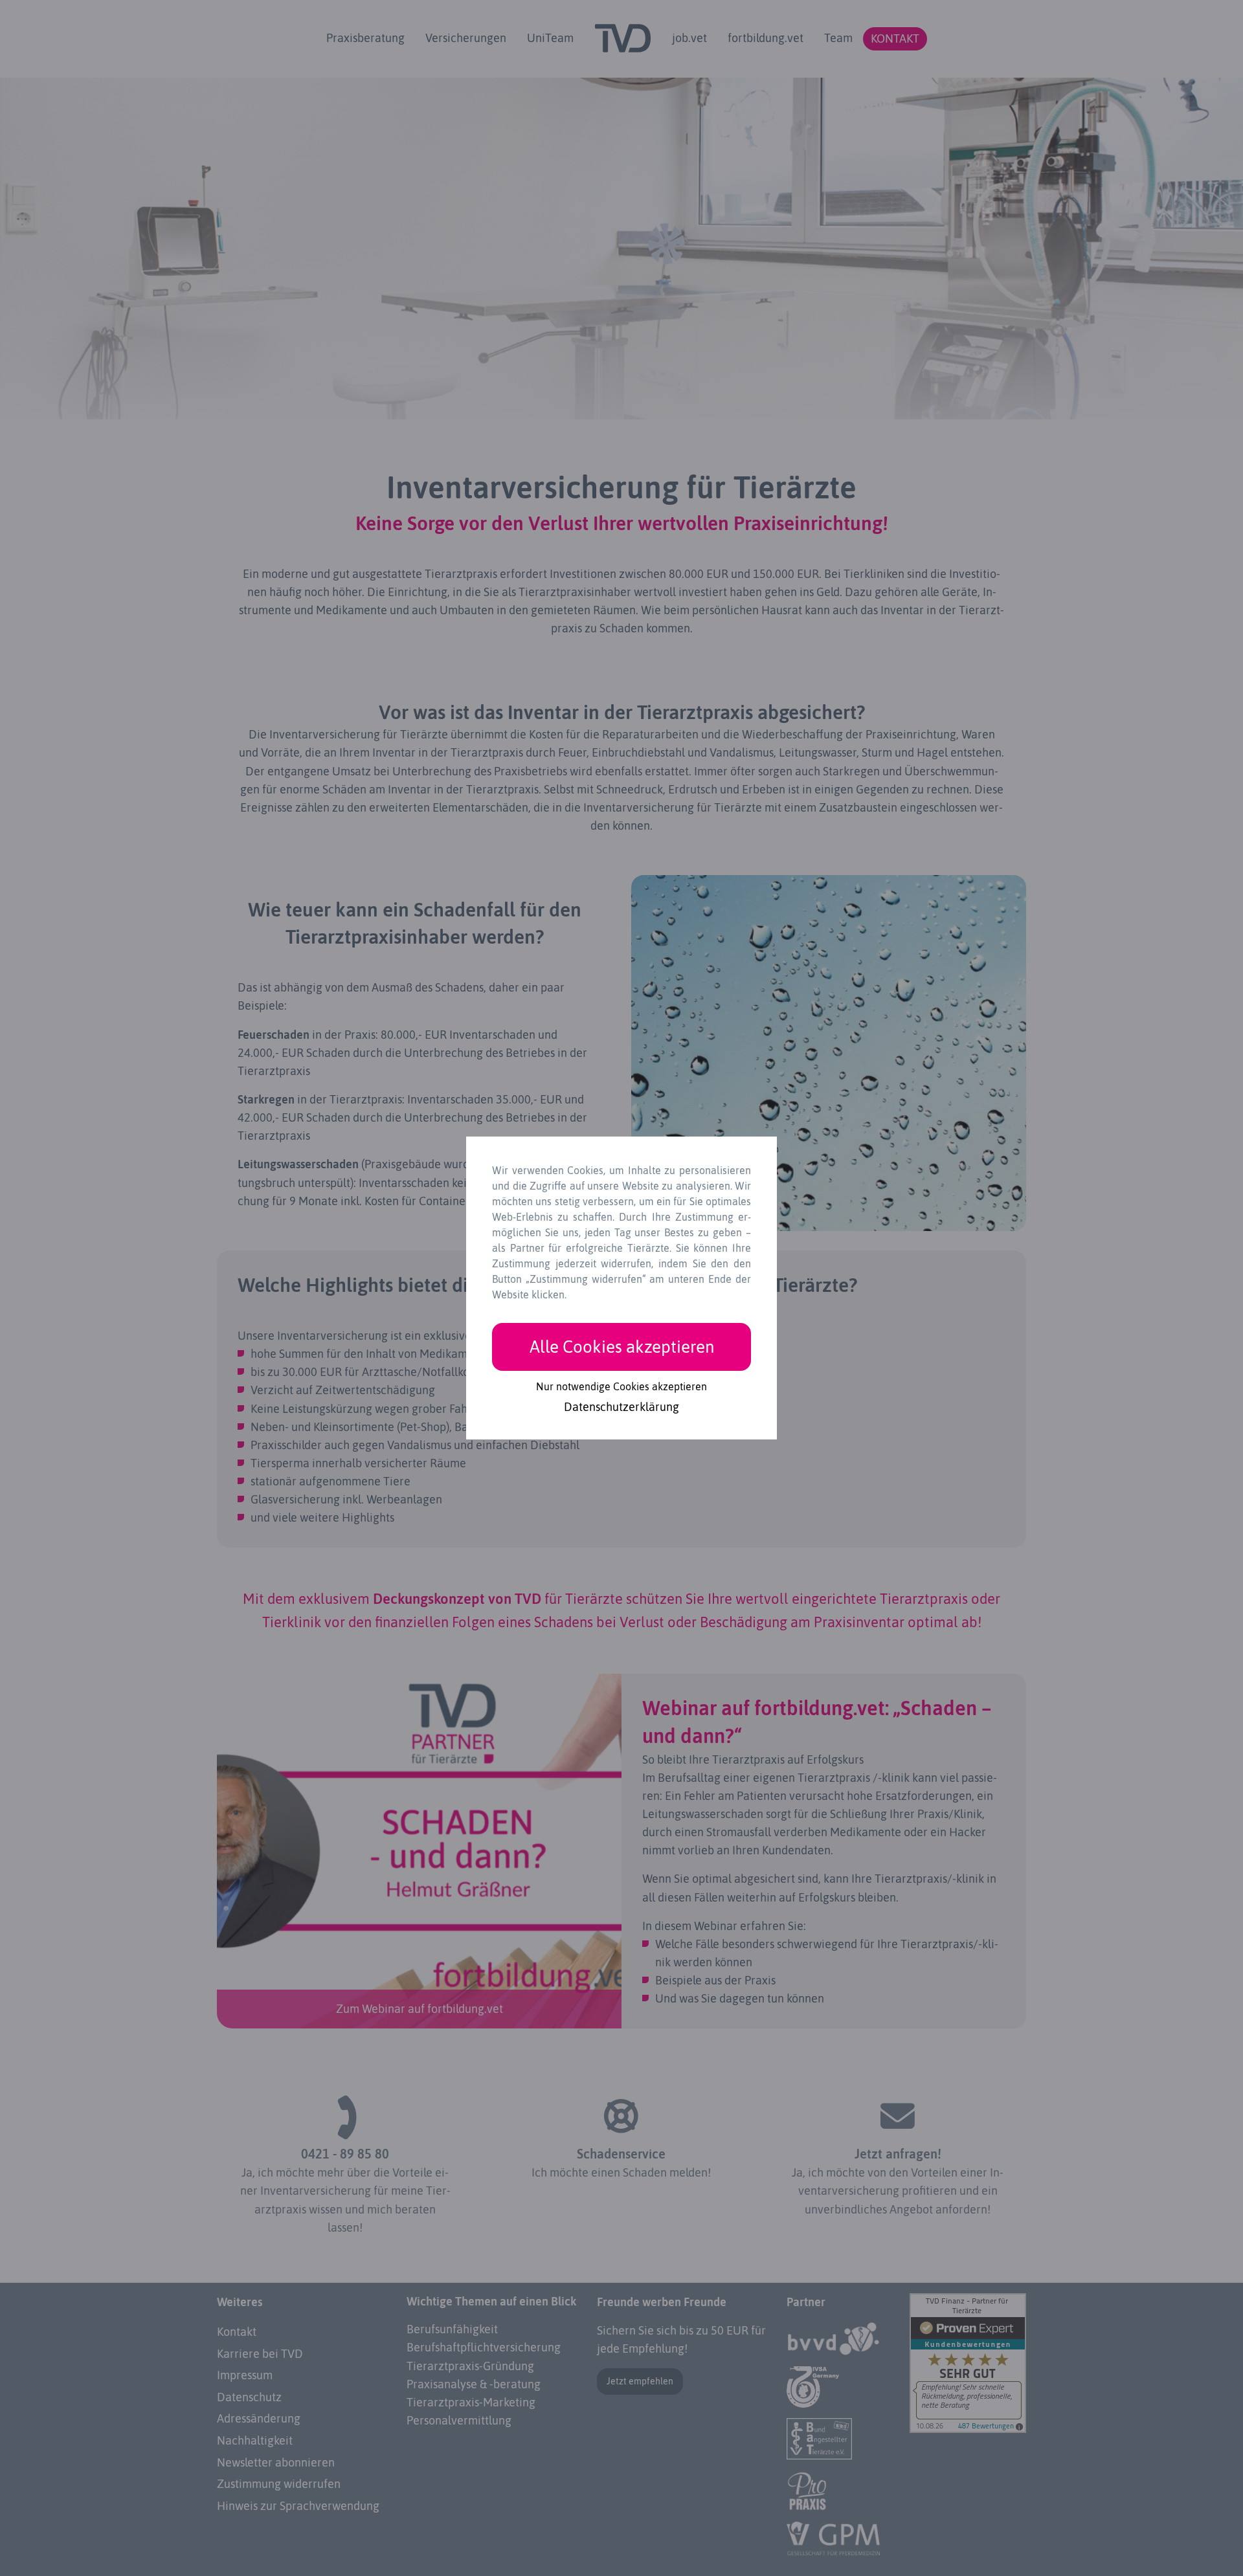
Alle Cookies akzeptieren (622, 1347)
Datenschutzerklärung (621, 1408)
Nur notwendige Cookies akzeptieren (621, 1386)
